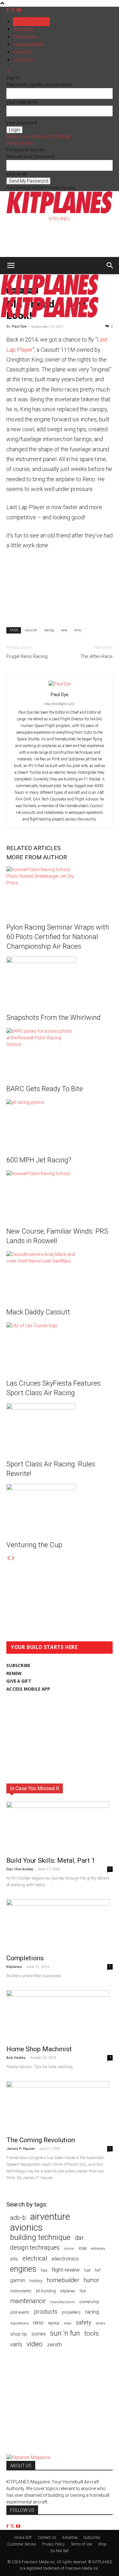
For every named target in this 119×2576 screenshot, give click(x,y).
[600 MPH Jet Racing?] (60, 1123)
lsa (83, 2291)
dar (79, 2238)
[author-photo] (60, 684)
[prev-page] (9, 1558)
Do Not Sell (60, 2551)
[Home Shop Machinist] (60, 2016)
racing (49, 630)
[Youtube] (19, 10)
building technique (40, 2237)
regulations (19, 2323)
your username (22, 102)
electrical (35, 2258)
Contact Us (47, 2538)
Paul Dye (19, 326)
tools (92, 2334)
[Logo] (50, 293)
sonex (39, 2334)
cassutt (31, 630)
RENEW (14, 1673)
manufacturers (63, 2302)
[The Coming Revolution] (60, 2107)
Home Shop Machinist (39, 2049)
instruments (21, 2291)
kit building (46, 2291)
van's (16, 2344)
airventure (50, 2217)
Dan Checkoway (20, 1869)
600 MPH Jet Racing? (39, 1160)
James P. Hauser (21, 2149)
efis (14, 2259)
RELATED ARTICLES (33, 848)
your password (22, 123)
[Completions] (60, 1925)
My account (25, 37)
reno (78, 630)
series (100, 2323)
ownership (89, 2302)
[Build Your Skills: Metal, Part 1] (60, 1827)
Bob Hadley (16, 2058)
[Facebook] (8, 10)
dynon (69, 2248)
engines (23, 2269)
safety (83, 2322)
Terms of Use (81, 2544)
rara (64, 630)
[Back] (9, 71)
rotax (68, 2323)
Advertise (22, 52)
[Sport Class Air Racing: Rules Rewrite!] (60, 1427)
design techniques (35, 2248)
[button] (11, 266)
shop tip (19, 2334)
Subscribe (23, 29)
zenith (54, 2344)
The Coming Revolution (41, 2140)
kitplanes (68, 2291)
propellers (71, 2312)
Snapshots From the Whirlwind (53, 1018)
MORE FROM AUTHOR (37, 857)
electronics (65, 2259)
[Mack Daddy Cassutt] (60, 1275)
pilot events (20, 2312)
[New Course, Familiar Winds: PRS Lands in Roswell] (60, 1194)
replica (54, 2323)
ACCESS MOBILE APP (28, 1689)
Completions (25, 1958)
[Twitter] (13, 10)
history (36, 2281)
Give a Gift (23, 60)
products (46, 2312)
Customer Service (22, 2544)
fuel (87, 2270)
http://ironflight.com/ (60, 704)
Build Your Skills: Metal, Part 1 (51, 1860)
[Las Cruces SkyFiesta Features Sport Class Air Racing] (60, 1346)
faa (44, 2270)
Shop (102, 2544)
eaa (83, 2248)
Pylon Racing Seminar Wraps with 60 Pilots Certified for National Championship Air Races (58, 937)
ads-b (18, 2218)
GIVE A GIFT (19, 1681)
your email (17, 174)
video (35, 2344)
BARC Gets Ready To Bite (45, 1089)
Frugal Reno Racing (27, 656)
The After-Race (96, 656)
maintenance (28, 2301)
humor (92, 2280)
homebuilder (63, 2280)
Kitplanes (14, 1967)
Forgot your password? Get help (38, 136)
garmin (18, 2280)
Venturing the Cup (34, 1545)
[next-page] (13, 1558)
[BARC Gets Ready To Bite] (60, 1052)
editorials (98, 2249)
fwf (98, 2270)
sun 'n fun (65, 2333)
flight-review (66, 2270)
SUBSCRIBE (18, 1665)
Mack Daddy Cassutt (38, 1312)
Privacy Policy (20, 143)
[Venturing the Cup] (60, 1508)
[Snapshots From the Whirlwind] (60, 980)
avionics (26, 2228)
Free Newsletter (28, 45)
